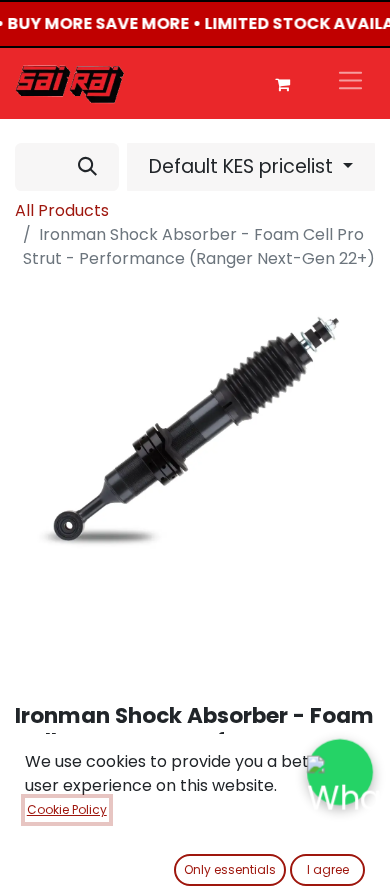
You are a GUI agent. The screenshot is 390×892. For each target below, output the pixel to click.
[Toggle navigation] (350, 83)
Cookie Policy (67, 809)
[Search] (87, 167)
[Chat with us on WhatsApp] (340, 772)
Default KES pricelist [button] (243, 166)
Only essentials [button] (230, 869)
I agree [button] (328, 869)
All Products (62, 210)
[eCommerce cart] (282, 84)
